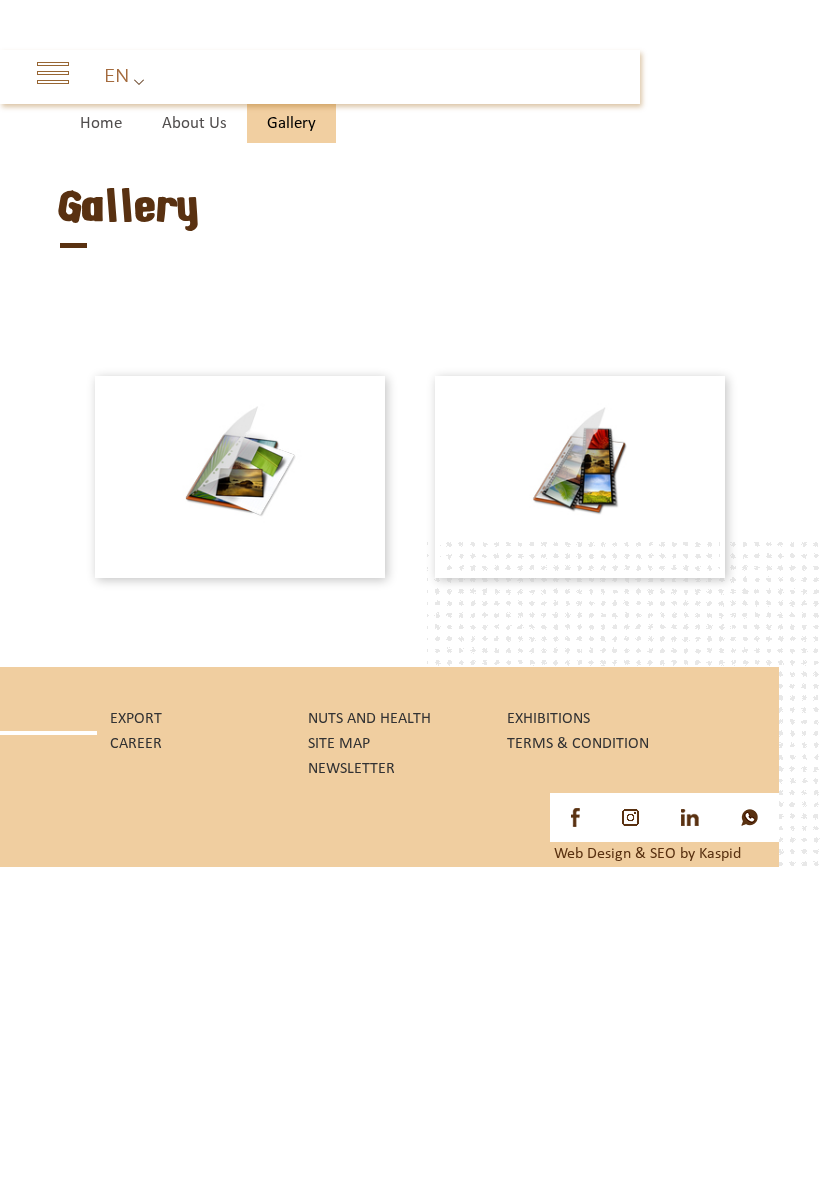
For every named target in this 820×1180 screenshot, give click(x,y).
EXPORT (136, 719)
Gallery (291, 123)
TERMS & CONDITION (578, 744)
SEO (663, 854)
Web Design (592, 854)
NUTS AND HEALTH (369, 719)
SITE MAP (339, 744)
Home (101, 123)
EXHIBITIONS (548, 719)
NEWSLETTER (351, 769)
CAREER (136, 744)
